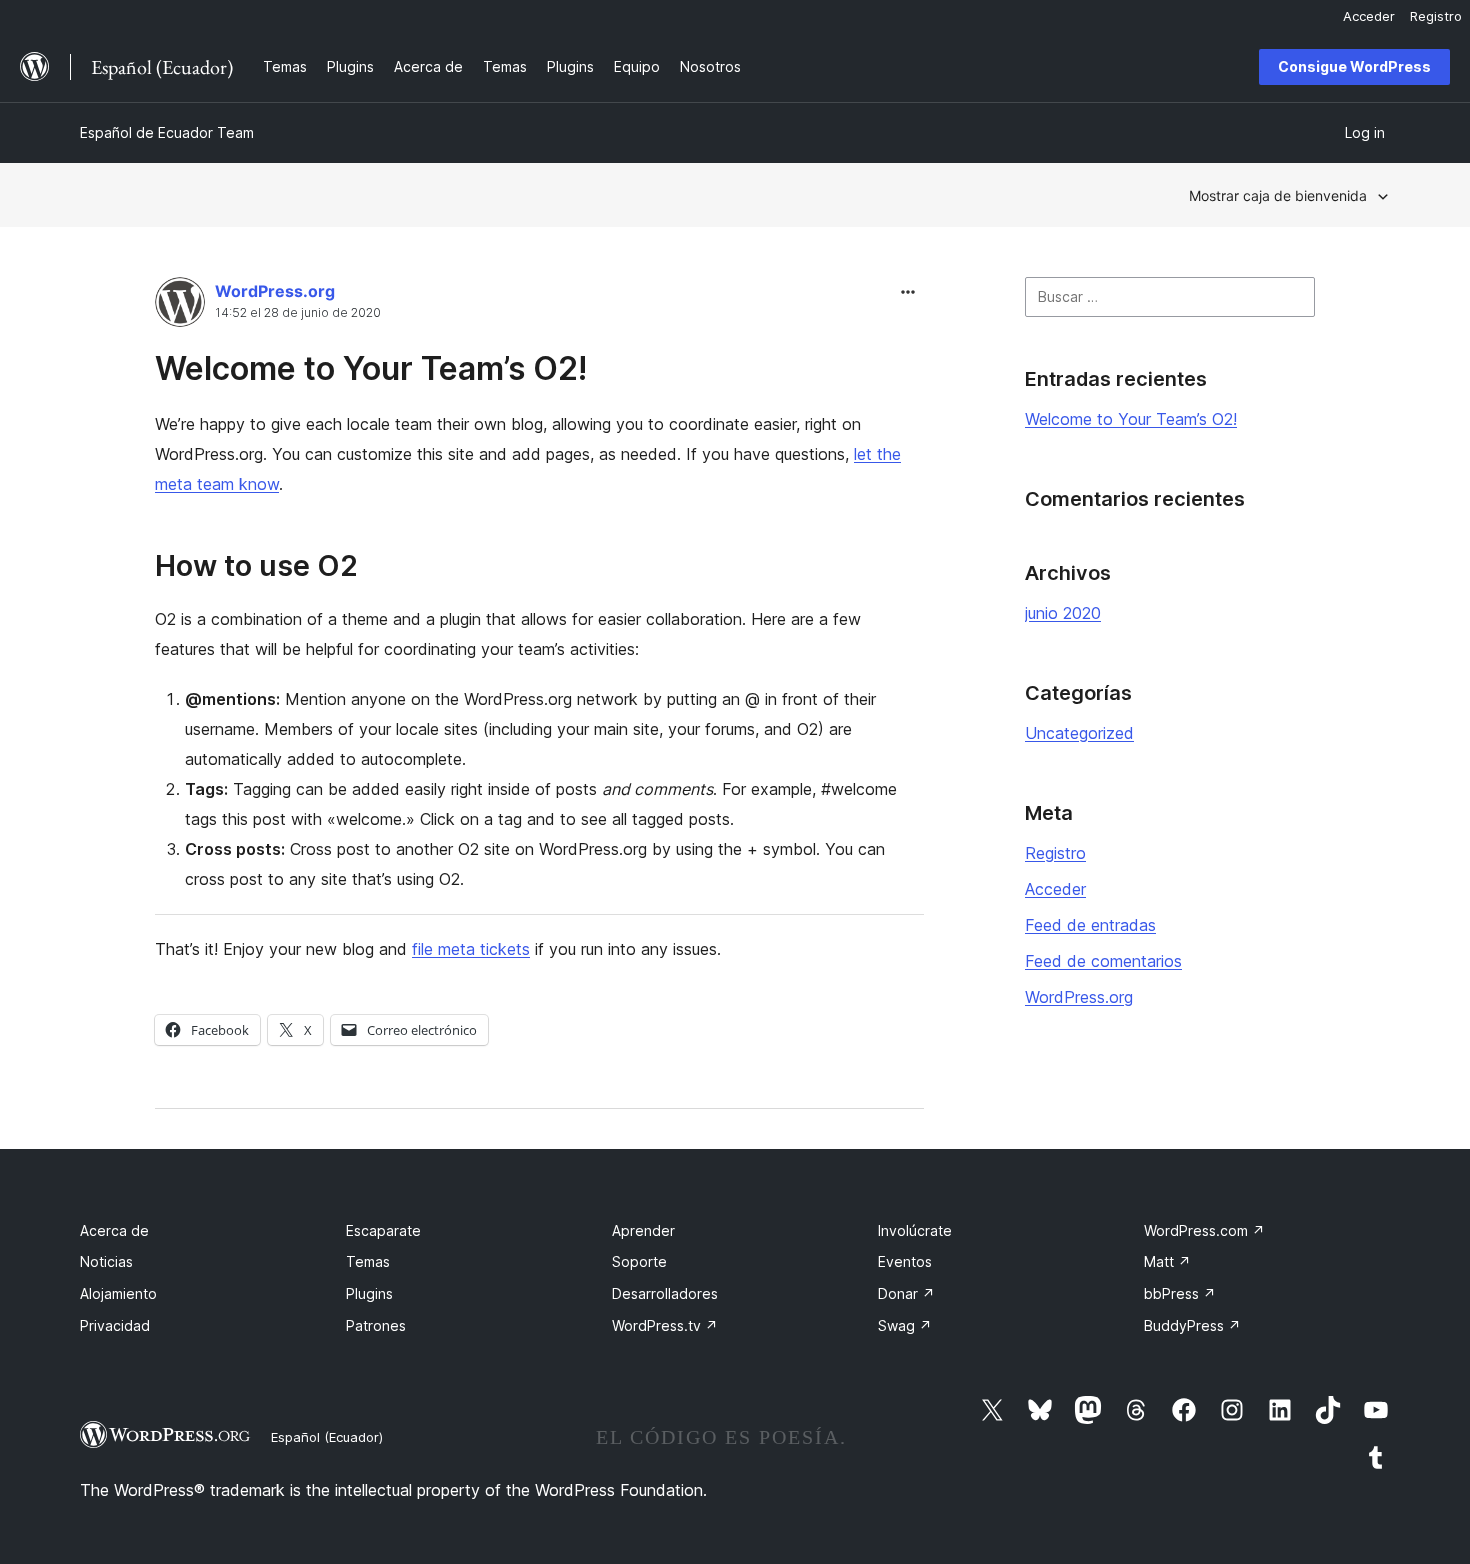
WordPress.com (1204, 1230)
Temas (368, 1261)
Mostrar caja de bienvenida (1278, 195)
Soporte (639, 1261)
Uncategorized (1079, 733)
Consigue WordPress (1354, 66)
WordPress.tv (665, 1325)
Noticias (106, 1261)
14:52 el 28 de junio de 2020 (298, 313)
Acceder (1055, 889)
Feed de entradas (1090, 925)
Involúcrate (915, 1230)
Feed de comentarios (1103, 961)
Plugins (369, 1293)
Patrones (376, 1325)
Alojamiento (118, 1293)
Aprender (643, 1230)
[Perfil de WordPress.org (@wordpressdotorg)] (180, 306)
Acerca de (114, 1230)
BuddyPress (1192, 1325)
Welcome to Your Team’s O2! (371, 368)
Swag (905, 1325)
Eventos (905, 1261)
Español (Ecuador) (327, 1437)
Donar (906, 1293)
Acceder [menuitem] (1369, 16)
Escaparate (383, 1230)
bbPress (1180, 1293)
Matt (1167, 1261)
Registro (1055, 853)
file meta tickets (471, 949)
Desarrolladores (665, 1293)
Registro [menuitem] (1436, 16)
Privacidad (115, 1325)
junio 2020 (1063, 613)
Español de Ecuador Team (167, 132)
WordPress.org (275, 291)
